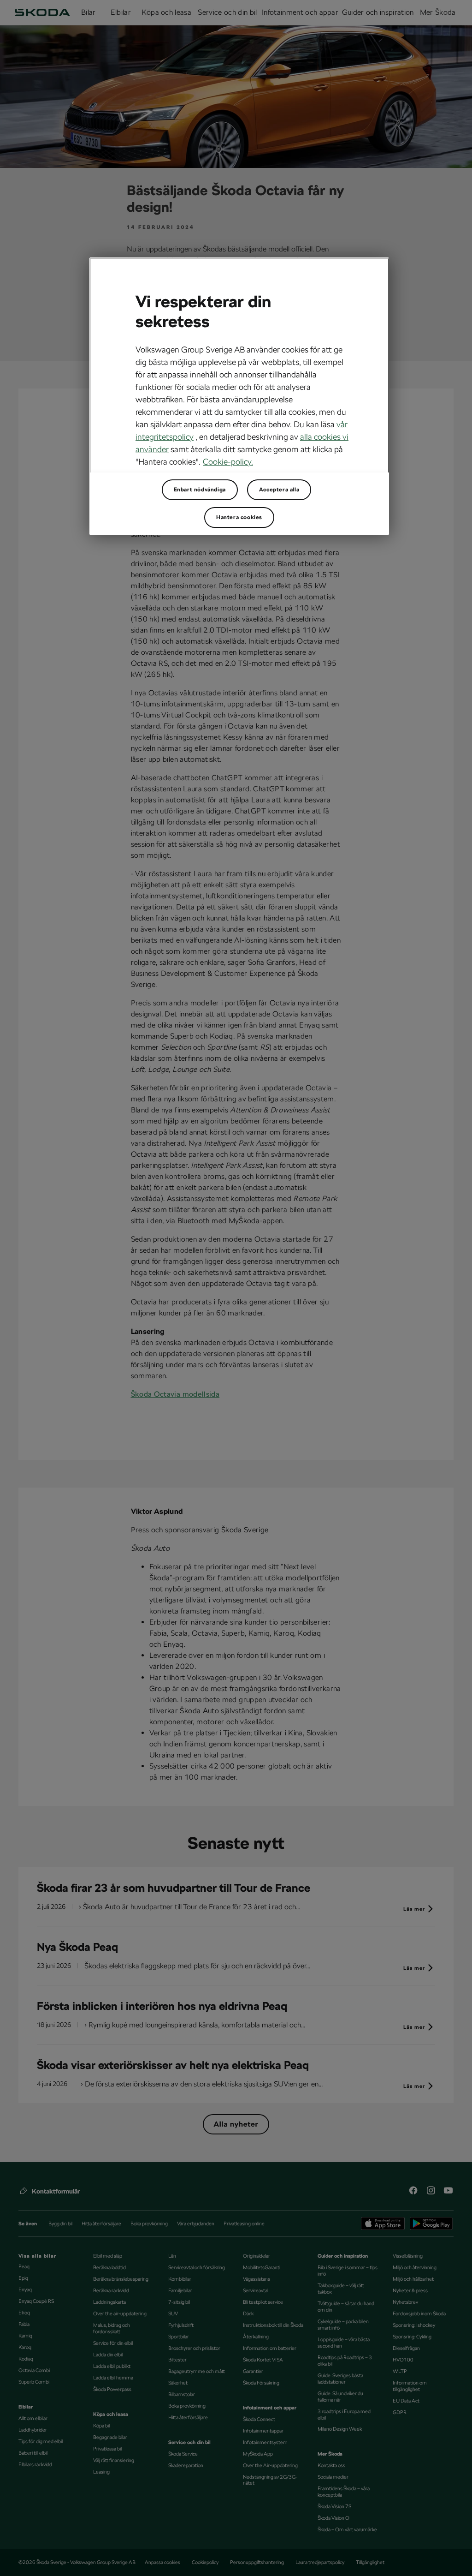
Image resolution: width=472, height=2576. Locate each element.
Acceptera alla (279, 490)
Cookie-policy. (228, 462)
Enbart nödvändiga (200, 490)
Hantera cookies (239, 517)
